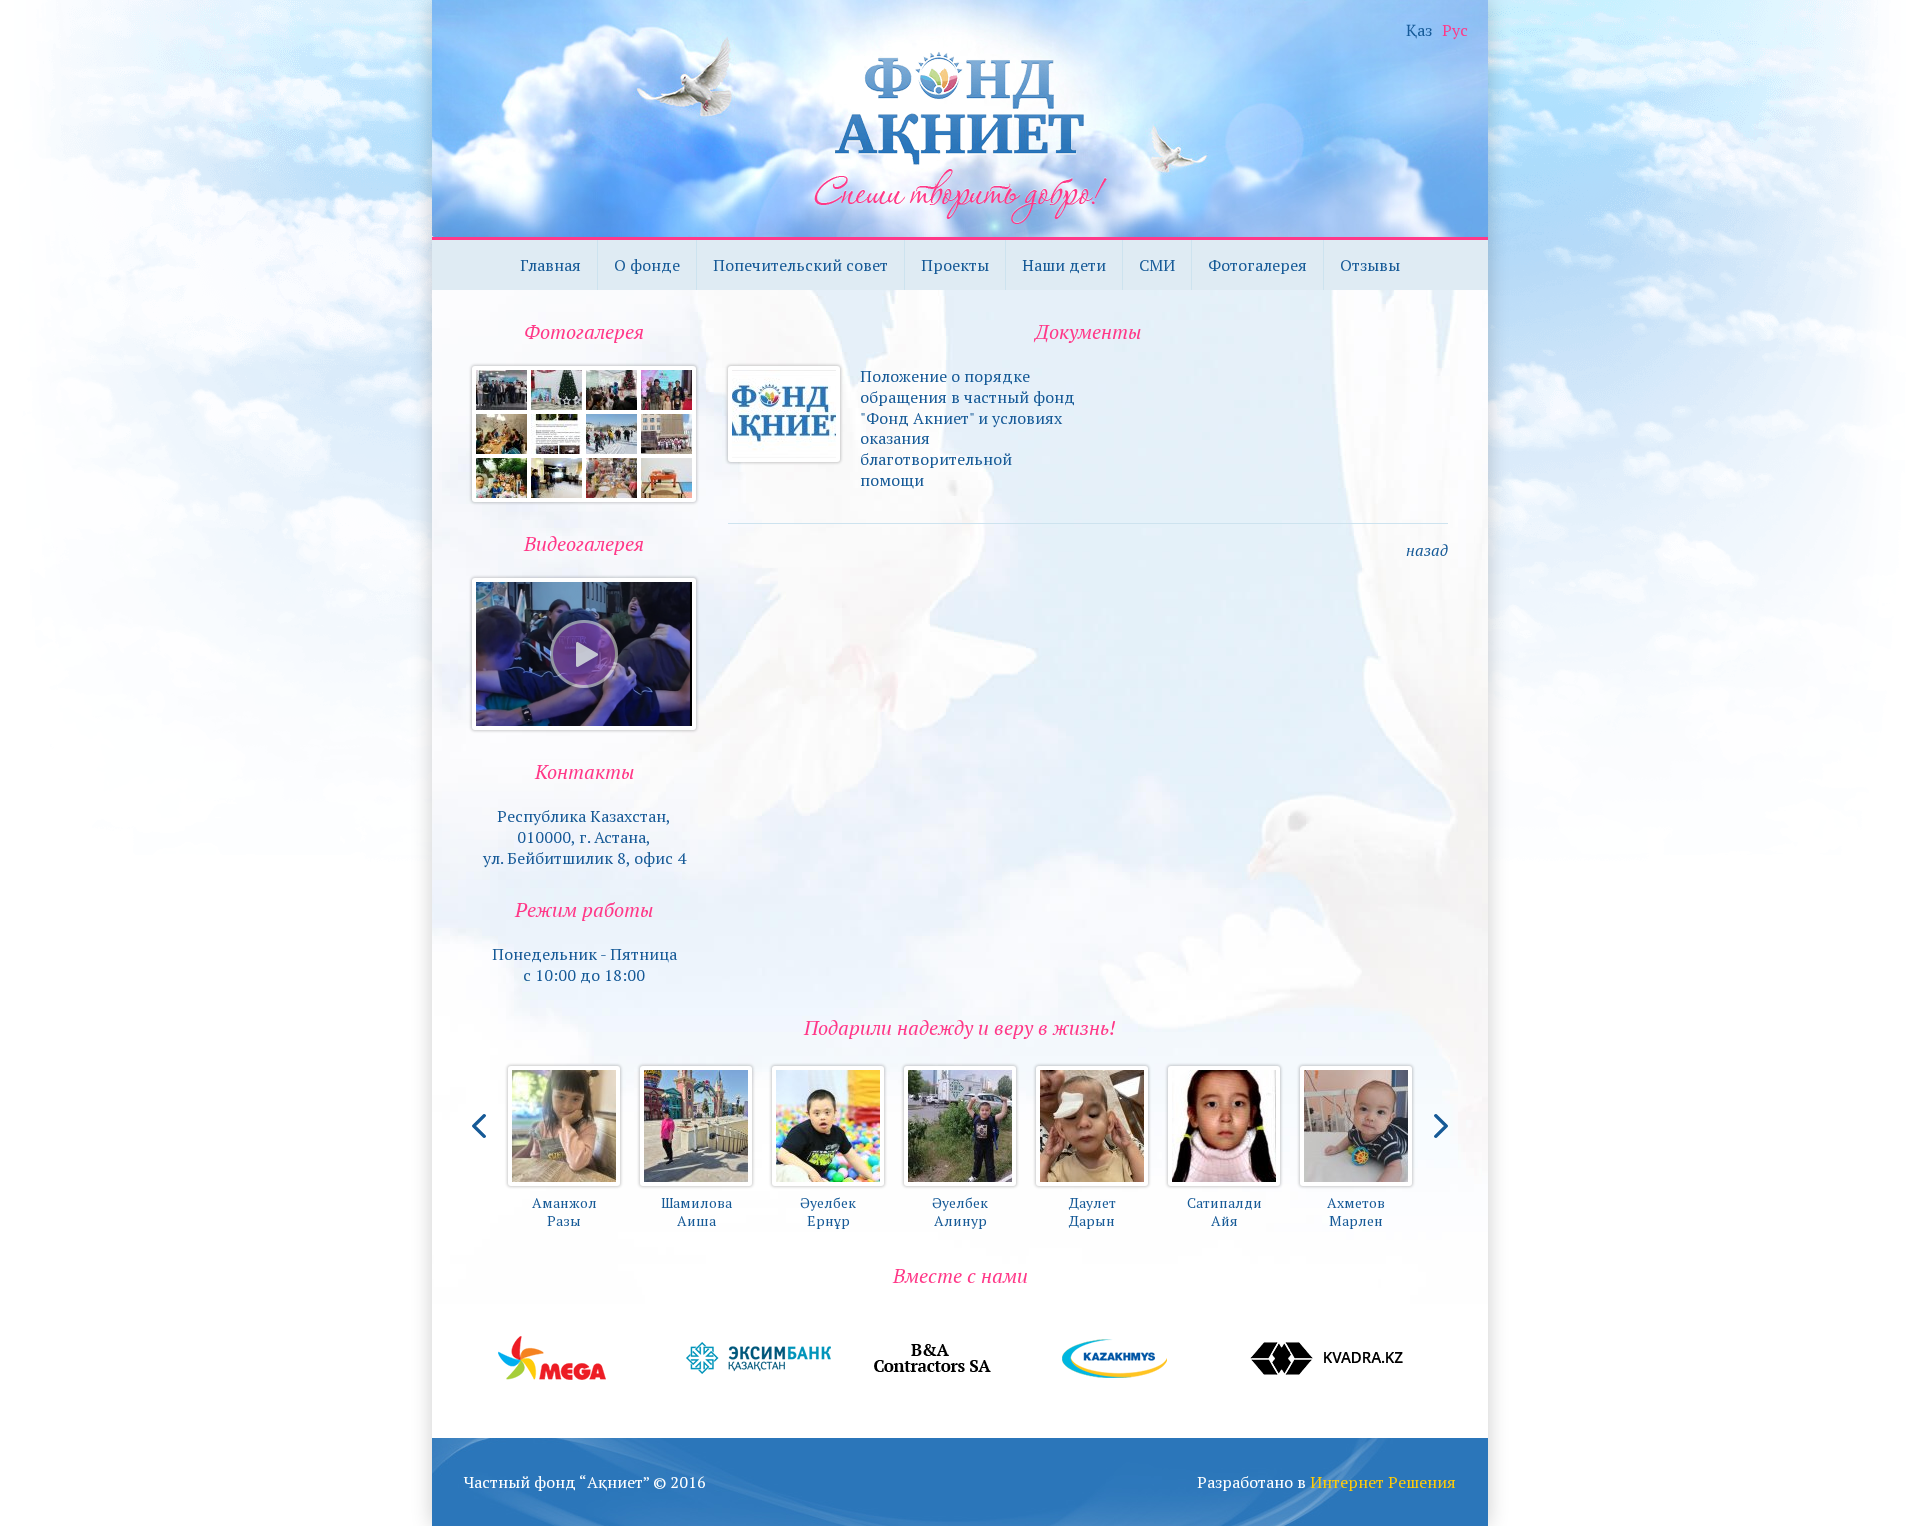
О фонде (647, 265)
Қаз (1419, 30)
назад (1427, 550)
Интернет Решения (1383, 1482)
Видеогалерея (584, 543)
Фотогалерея (1257, 265)
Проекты (955, 265)
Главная (550, 265)
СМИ (1157, 265)
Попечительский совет (800, 265)
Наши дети (1064, 265)
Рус (1455, 30)
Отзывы (1370, 265)
